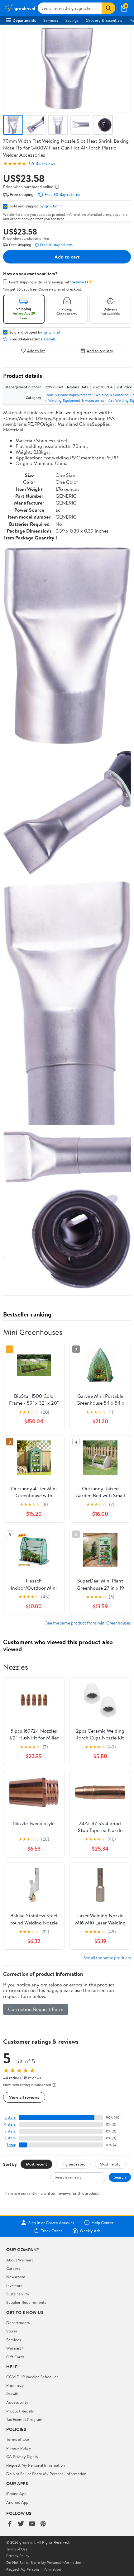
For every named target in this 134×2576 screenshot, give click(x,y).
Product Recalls (20, 2411)
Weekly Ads (90, 2231)
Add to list (36, 351)
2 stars (10, 2138)
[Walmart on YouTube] (32, 2524)
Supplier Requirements (26, 2302)
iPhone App (16, 2493)
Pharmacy (15, 2385)
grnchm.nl (54, 206)
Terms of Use (18, 2439)
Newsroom (16, 2277)
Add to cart (67, 257)
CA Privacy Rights (22, 2456)
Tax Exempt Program (24, 2419)
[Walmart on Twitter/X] (21, 2524)
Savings (72, 20)
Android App (17, 2502)
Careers (13, 2268)
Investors (14, 2285)
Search (120, 2177)
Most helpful (111, 2164)
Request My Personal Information (36, 2465)
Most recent (36, 2164)
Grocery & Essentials (104, 20)
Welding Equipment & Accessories (76, 400)
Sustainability (18, 2294)
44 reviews (45, 164)
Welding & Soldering (112, 395)
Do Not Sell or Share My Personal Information (46, 2474)
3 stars (10, 2131)
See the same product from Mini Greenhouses (88, 1623)
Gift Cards (15, 2357)
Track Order (52, 2231)
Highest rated (73, 2164)
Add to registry (100, 351)
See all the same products (107, 1958)
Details (50, 339)
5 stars (10, 2117)
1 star (11, 2145)
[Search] (108, 8)
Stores (12, 2331)
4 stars (10, 2124)
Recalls (12, 2394)
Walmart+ (15, 2348)
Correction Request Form (36, 2009)
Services (51, 20)
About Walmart (20, 2260)
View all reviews (24, 2097)
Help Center (103, 2223)
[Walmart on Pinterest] (43, 2524)
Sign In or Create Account (51, 2223)
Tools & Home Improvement (68, 395)
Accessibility (17, 2402)
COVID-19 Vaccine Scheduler (32, 2377)
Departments (24, 20)
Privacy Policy (19, 2448)
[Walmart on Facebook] (10, 2524)
